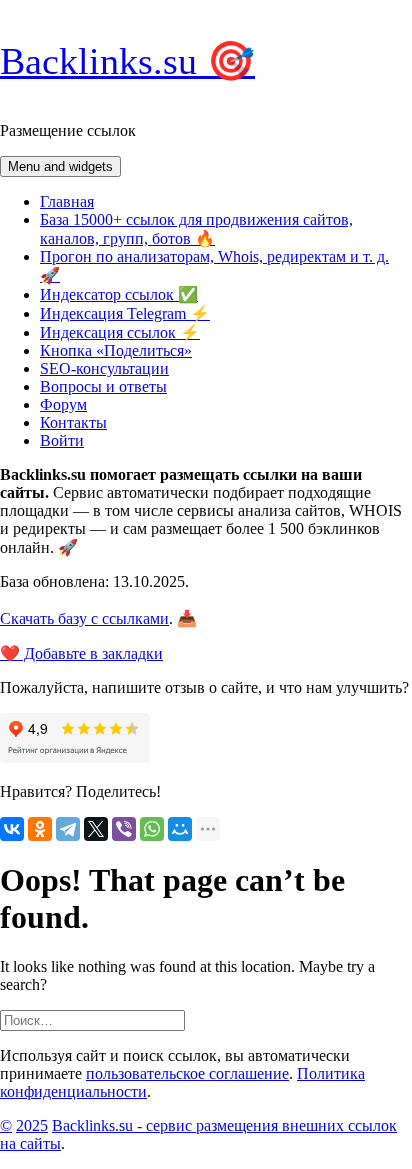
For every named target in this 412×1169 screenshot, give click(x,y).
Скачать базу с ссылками (84, 618)
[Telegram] (68, 829)
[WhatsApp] (152, 829)
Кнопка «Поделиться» (116, 350)
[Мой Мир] (180, 829)
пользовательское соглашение (187, 1073)
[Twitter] (96, 829)
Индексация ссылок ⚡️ (120, 332)
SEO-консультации (104, 368)
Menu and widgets (60, 166)
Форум (63, 404)
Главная (67, 201)
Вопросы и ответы (103, 386)
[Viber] (124, 829)
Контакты (73, 422)
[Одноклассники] (40, 829)
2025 (32, 1125)
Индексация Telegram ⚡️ (125, 313)
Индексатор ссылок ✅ (119, 294)
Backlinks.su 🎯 (127, 61)
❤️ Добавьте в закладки (81, 653)
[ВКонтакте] (12, 829)
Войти (62, 440)
